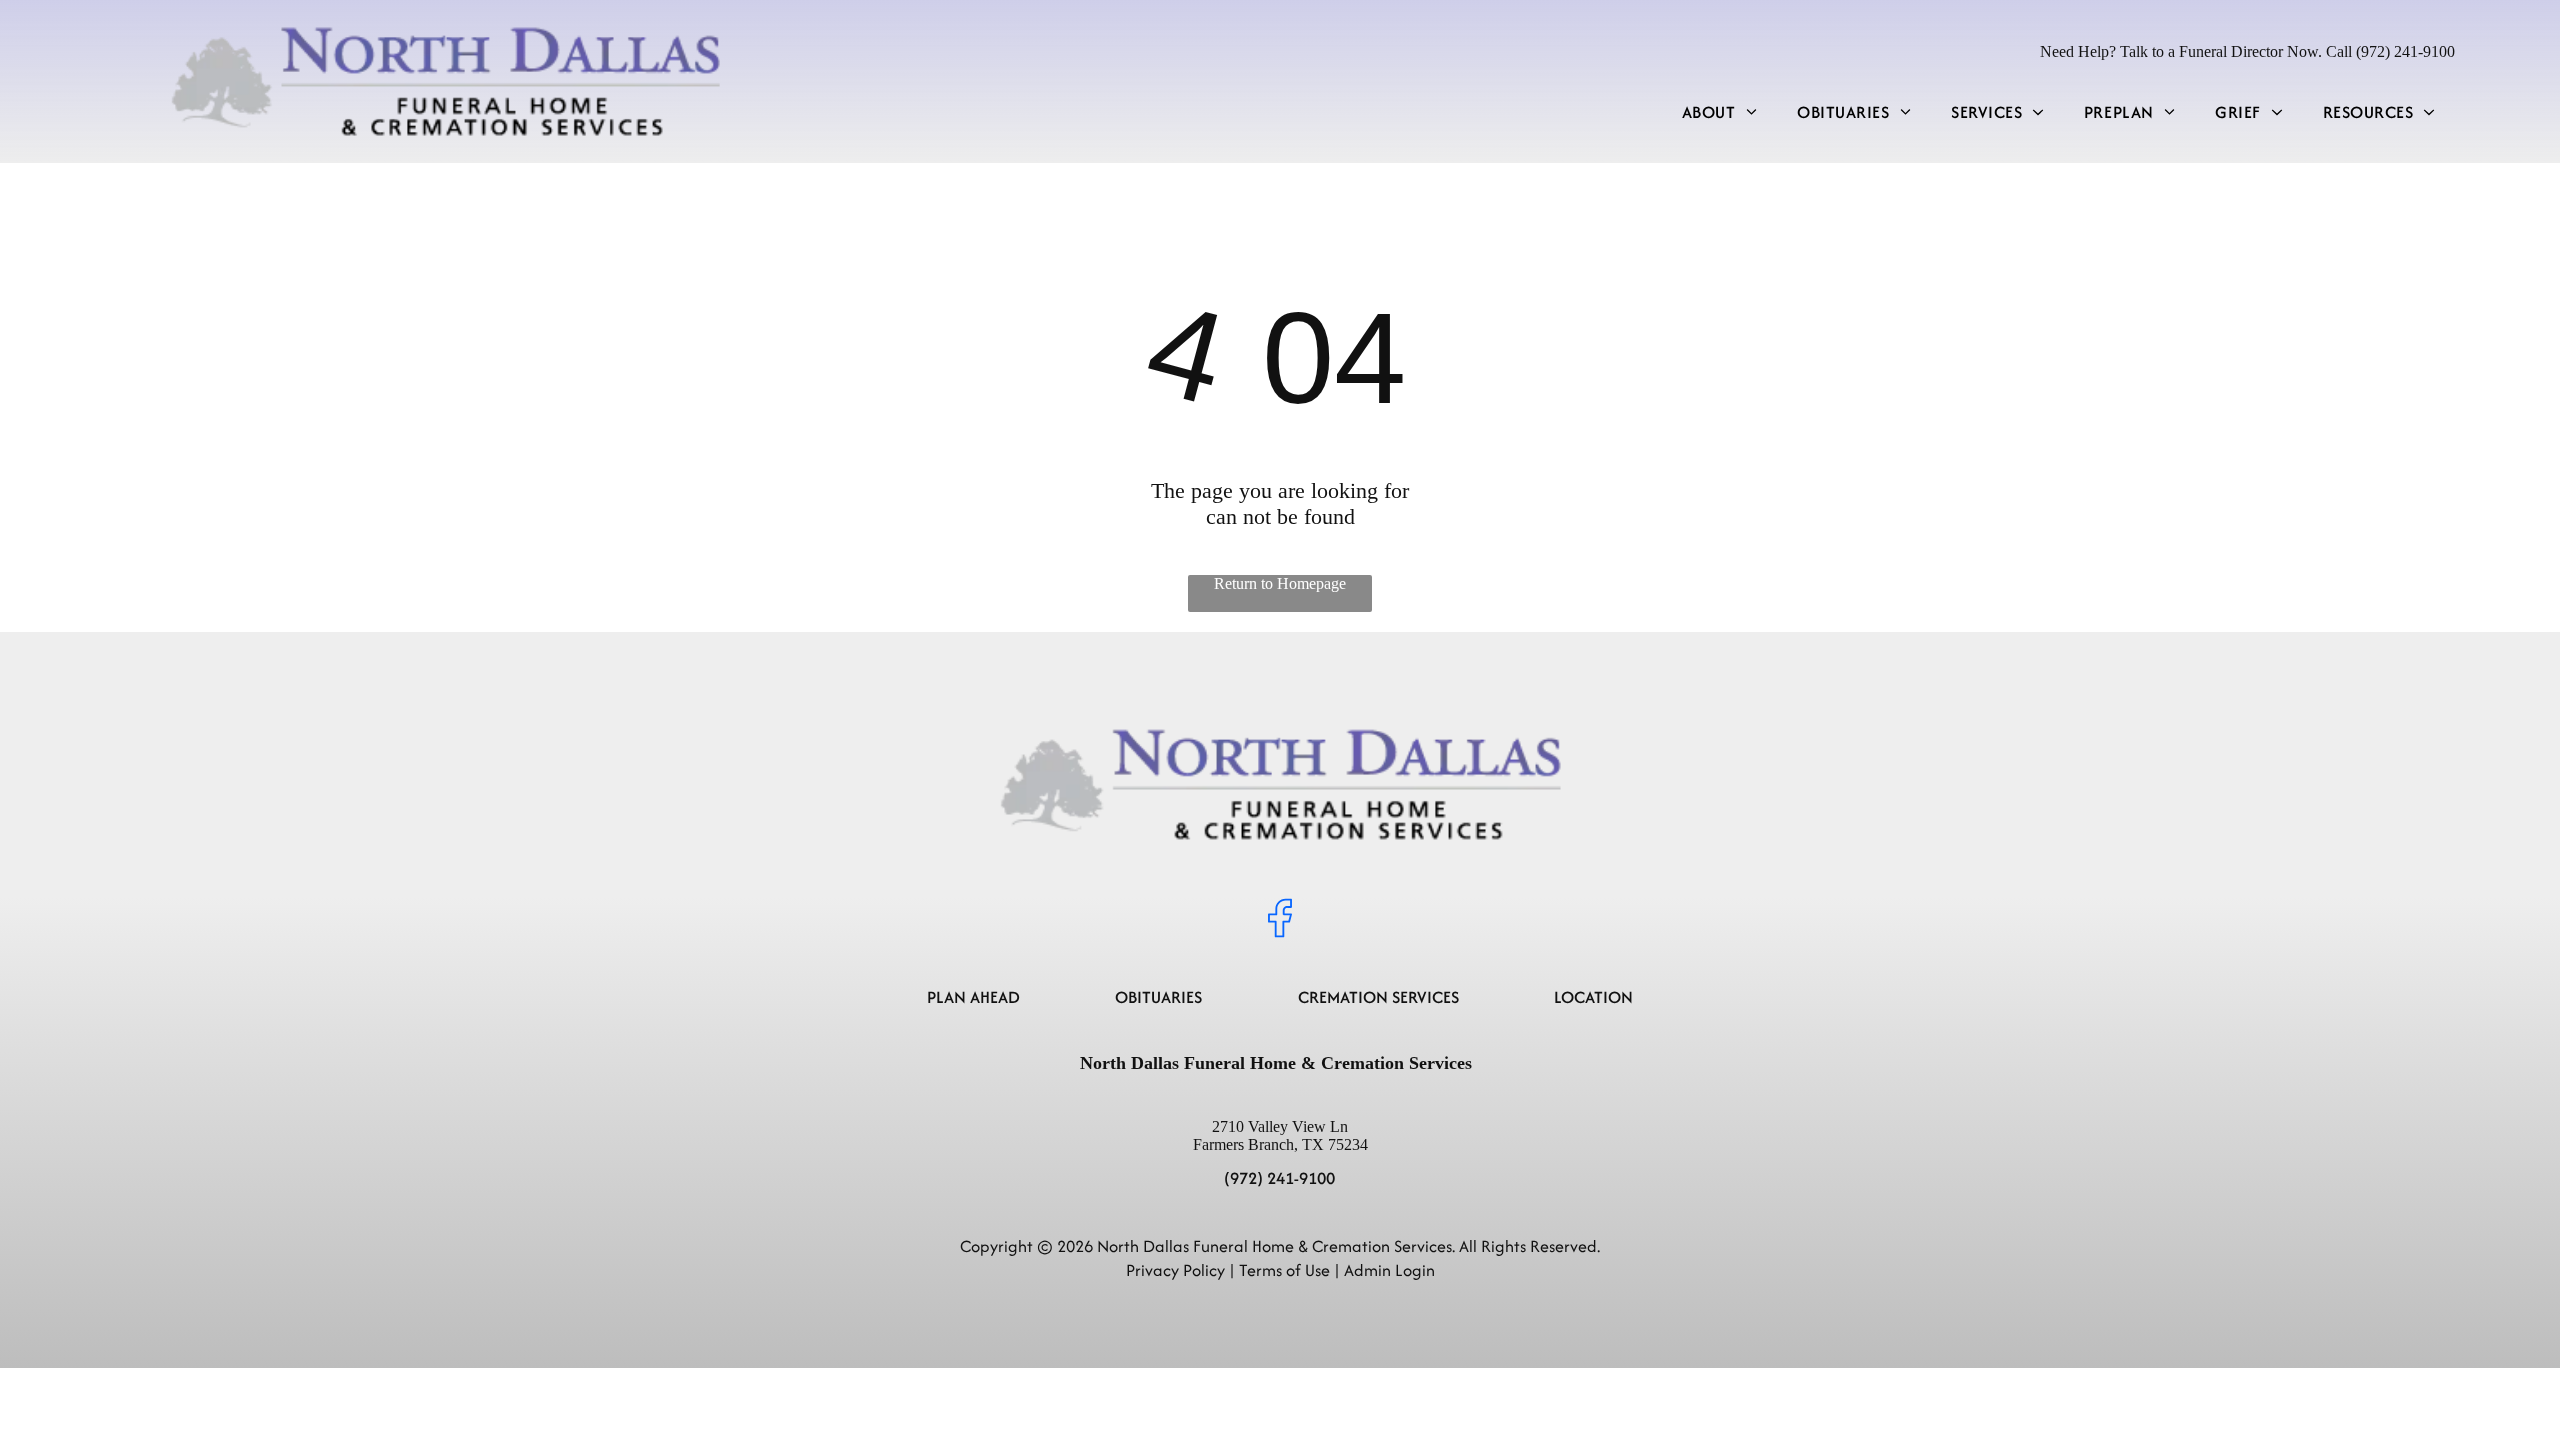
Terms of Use (1284, 1270)
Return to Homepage (1280, 583)
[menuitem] (1719, 112)
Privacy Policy (1175, 1270)
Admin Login (1389, 1270)
